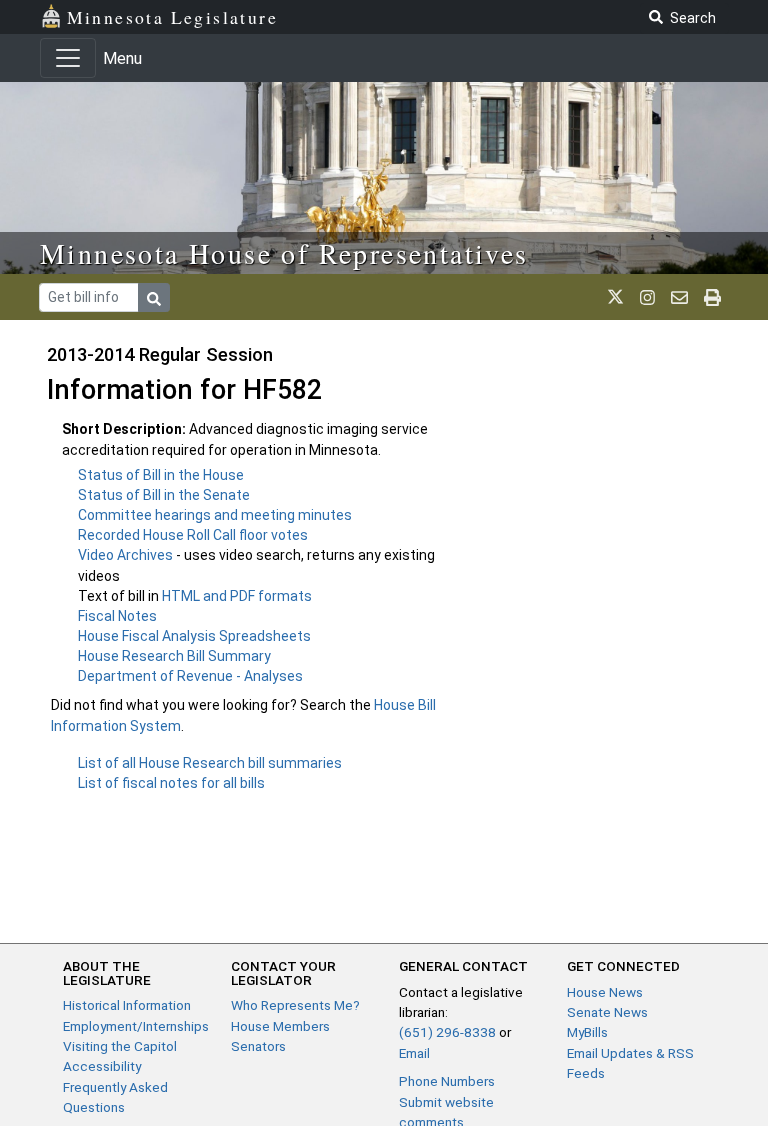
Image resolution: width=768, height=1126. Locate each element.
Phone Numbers (447, 1081)
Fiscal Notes (117, 616)
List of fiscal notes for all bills (171, 783)
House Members (280, 1026)
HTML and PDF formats (237, 596)
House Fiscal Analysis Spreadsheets (194, 636)
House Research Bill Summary (174, 656)
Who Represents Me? (295, 1005)
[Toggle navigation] (68, 58)
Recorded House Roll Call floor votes (193, 535)
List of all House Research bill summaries (210, 763)
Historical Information (127, 1005)
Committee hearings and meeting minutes (215, 515)
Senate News (607, 1012)
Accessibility (102, 1066)
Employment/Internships (136, 1026)
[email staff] (679, 297)
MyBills (587, 1032)
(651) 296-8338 (447, 1032)
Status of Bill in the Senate (164, 495)
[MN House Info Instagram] (647, 297)
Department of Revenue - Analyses (190, 676)
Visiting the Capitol (120, 1046)
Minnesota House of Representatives (284, 253)
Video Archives (127, 555)
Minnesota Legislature (172, 17)
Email (414, 1053)
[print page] (712, 297)
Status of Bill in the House (161, 475)
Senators (258, 1046)
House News (605, 992)
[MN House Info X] (615, 297)
